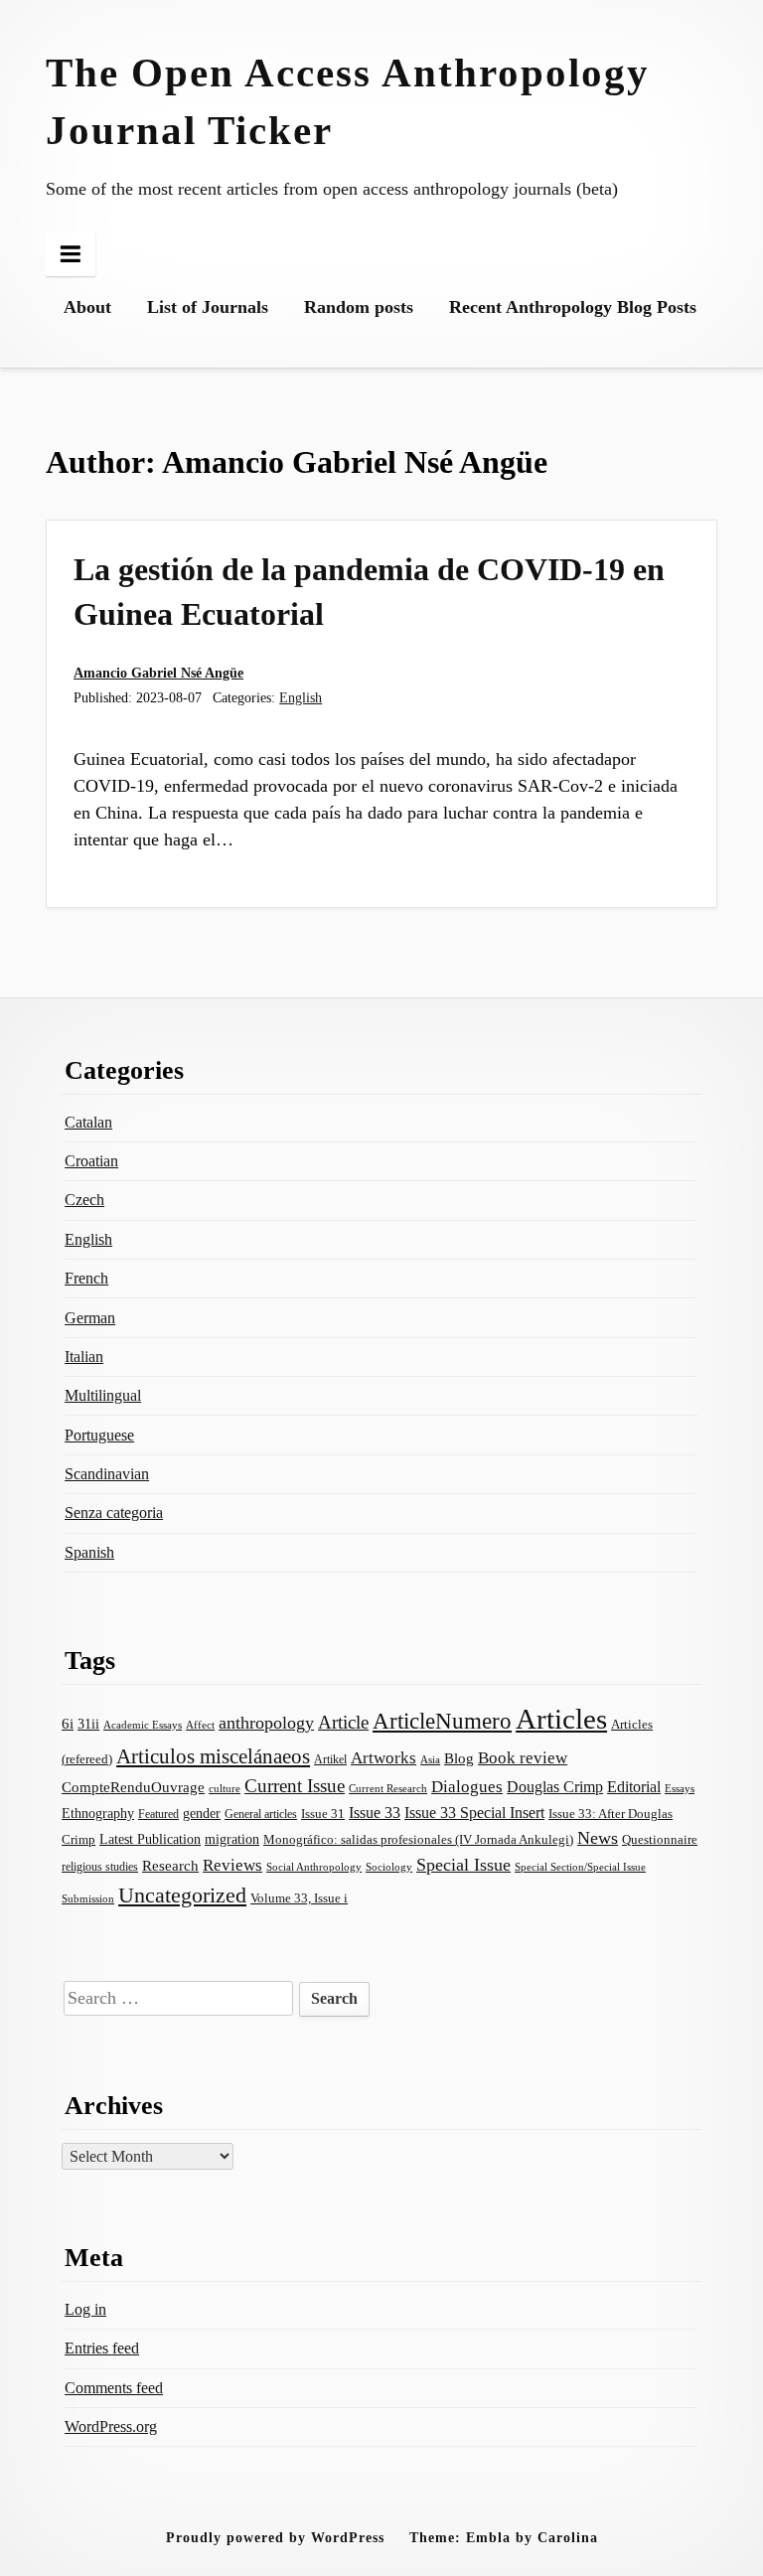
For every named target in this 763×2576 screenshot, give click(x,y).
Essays (680, 1789)
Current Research (388, 1788)
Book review (523, 1758)
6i (68, 1724)
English (301, 697)
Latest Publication (150, 1839)
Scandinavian (107, 1474)
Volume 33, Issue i (299, 1898)
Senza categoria (114, 1513)
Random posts (359, 307)
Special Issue (463, 1865)
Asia (430, 1759)
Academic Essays (143, 1725)
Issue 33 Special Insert (474, 1813)
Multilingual (103, 1395)
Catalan (88, 1122)
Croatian (91, 1161)
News (598, 1838)
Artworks (383, 1758)
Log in (85, 2309)
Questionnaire (660, 1840)
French (86, 1278)
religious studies (100, 1867)
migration (232, 1839)
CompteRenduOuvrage (133, 1787)
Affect (200, 1725)
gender (202, 1814)
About (87, 307)
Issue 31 (323, 1814)
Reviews (232, 1865)
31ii (88, 1724)
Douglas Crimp (555, 1787)
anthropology (266, 1723)
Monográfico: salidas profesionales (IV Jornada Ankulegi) (418, 1839)
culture (225, 1788)
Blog (459, 1758)
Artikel (330, 1759)
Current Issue (295, 1786)
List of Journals (208, 307)
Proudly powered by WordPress (275, 2537)
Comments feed (114, 2388)
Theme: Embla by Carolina (504, 2537)
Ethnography (98, 1814)
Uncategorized (182, 1895)
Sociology (389, 1867)
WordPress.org (111, 2426)
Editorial (634, 1787)
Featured (158, 1814)
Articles (561, 1719)
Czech (84, 1200)
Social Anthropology (314, 1867)
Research (170, 1866)
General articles (261, 1814)
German (90, 1318)
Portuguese (99, 1435)
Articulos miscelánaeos (213, 1756)
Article (343, 1722)
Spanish (89, 1552)
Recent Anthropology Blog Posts (573, 307)
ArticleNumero (442, 1721)
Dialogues (467, 1787)
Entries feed (102, 2348)
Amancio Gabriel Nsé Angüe (158, 673)
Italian (84, 1357)
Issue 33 (375, 1813)
